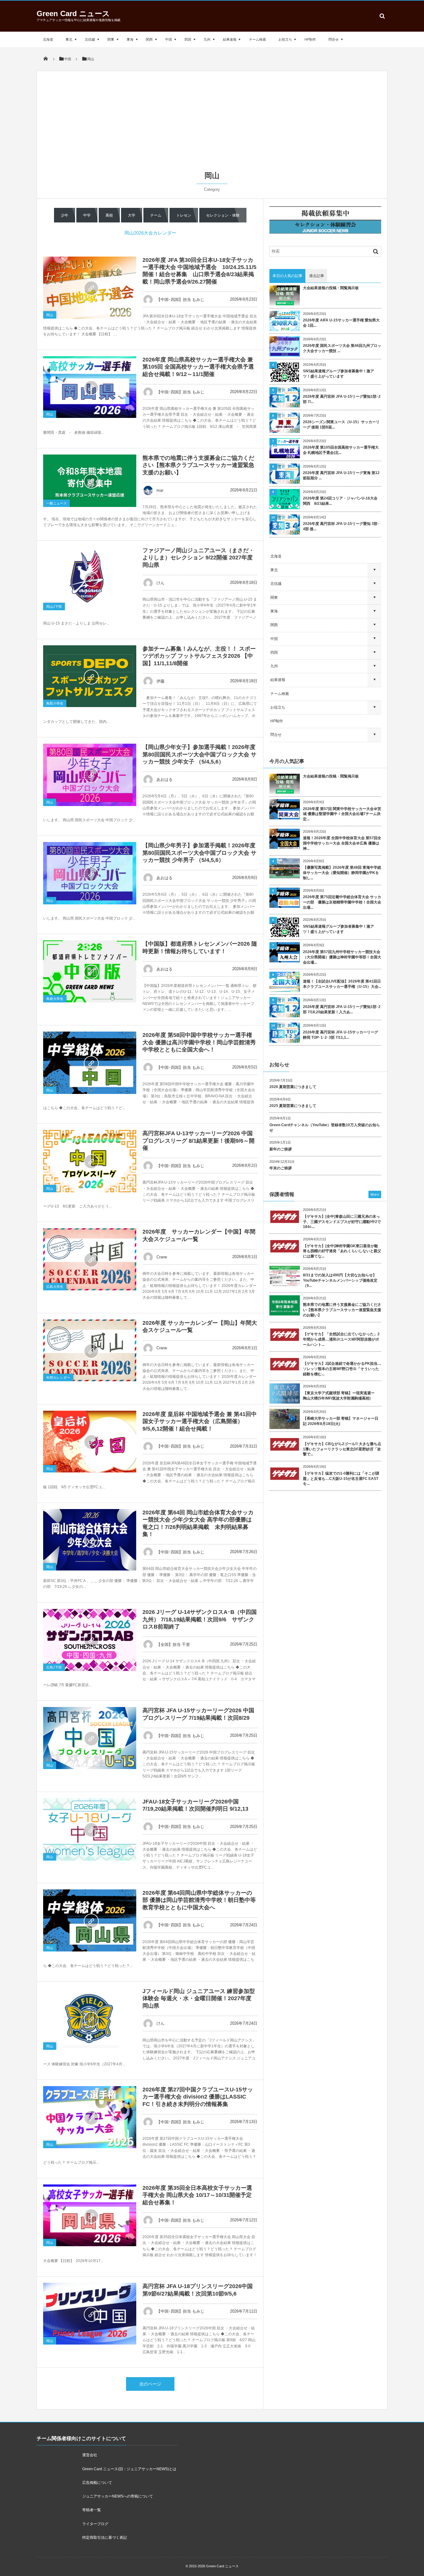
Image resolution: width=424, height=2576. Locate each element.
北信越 (90, 39)
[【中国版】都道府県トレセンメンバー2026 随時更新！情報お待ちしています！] (90, 971)
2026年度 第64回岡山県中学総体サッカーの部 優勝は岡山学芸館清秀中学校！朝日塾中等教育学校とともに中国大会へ (199, 1900)
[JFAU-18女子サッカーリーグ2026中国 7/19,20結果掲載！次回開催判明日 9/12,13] (90, 1829)
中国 (169, 39)
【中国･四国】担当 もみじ (180, 300)
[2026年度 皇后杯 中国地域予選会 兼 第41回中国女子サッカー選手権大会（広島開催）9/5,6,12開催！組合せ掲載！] (90, 1442)
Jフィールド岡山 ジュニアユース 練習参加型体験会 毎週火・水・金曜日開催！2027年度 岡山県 (199, 1998)
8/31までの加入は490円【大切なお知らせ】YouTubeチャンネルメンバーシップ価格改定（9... (340, 1280)
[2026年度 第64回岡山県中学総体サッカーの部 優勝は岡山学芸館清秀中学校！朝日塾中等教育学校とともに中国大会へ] (90, 1920)
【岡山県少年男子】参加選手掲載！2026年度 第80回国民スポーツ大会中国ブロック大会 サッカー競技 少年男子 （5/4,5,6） (199, 853)
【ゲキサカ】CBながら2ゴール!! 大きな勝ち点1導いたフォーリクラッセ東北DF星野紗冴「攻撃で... (342, 1449)
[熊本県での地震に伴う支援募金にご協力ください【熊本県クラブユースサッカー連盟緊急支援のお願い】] (90, 481)
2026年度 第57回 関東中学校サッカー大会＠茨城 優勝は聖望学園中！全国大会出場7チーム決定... (342, 814)
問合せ (334, 39)
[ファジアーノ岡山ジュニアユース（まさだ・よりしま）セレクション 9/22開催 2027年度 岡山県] (90, 579)
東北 (69, 39)
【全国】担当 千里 (173, 1644)
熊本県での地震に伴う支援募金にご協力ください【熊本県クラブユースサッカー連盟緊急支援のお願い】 (198, 465)
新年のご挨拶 (281, 1149)
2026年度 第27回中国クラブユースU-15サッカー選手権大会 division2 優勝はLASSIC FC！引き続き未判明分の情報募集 (198, 2097)
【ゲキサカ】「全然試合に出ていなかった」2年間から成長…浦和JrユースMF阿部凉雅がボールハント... (341, 1339)
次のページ (150, 2384)
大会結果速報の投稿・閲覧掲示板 (331, 288)
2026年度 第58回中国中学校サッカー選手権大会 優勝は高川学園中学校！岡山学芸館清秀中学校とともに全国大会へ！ (199, 1042)
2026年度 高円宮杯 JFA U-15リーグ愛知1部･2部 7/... (342, 399)
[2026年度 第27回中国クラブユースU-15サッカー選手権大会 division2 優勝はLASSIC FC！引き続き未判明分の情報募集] (90, 2117)
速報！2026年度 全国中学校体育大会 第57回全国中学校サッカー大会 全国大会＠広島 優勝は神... (342, 843)
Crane (162, 1257)
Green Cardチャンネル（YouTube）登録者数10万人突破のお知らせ (325, 1128)
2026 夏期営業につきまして (293, 1087)
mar (160, 490)
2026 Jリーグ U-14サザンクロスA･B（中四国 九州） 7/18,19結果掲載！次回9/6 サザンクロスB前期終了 (200, 1619)
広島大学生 (55, 1287)
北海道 (48, 39)
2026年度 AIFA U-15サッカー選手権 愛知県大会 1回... (341, 323)
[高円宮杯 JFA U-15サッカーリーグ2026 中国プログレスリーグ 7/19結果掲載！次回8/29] (90, 1738)
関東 (111, 39)
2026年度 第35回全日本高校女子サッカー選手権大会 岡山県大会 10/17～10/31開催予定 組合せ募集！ (197, 2195)
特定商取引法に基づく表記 (105, 2538)
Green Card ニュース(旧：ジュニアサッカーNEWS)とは (129, 2469)
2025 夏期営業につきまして (293, 1106)
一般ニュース (56, 503)
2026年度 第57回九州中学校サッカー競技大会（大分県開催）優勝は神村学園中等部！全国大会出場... (342, 957)
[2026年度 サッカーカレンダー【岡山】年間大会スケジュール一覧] (90, 1350)
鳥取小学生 (55, 703)
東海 (130, 39)
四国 (188, 39)
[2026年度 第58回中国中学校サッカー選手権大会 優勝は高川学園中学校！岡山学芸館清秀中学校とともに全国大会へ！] (90, 1063)
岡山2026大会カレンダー (150, 233)
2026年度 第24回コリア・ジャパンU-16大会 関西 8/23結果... (340, 501)
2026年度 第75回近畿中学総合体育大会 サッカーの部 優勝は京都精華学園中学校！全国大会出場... (342, 902)
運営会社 (90, 2455)
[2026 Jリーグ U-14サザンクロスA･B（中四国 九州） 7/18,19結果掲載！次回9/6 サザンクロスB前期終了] (90, 1640)
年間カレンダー (58, 1378)
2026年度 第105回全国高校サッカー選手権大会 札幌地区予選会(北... (341, 450)
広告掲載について (97, 2483)
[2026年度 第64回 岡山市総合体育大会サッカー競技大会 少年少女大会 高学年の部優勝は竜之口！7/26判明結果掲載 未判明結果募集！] (90, 1540)
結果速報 (230, 39)
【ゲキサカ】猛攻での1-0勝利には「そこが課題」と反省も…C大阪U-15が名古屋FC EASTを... (341, 1479)
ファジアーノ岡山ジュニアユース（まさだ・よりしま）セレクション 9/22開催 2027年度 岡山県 (198, 558)
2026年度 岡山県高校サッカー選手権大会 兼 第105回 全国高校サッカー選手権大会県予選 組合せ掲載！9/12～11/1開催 (198, 367)
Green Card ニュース (73, 13)
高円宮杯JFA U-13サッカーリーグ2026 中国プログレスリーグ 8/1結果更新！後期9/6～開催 (198, 1141)
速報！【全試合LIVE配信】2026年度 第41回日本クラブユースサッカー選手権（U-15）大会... (342, 984)
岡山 (50, 315)
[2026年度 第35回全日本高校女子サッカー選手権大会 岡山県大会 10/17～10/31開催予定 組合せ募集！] (90, 2215)
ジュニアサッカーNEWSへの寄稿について (118, 2496)
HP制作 (310, 39)
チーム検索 (257, 39)
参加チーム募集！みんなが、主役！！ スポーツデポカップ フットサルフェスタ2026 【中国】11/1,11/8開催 (199, 656)
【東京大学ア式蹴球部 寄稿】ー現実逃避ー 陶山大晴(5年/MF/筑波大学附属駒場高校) (341, 1396)
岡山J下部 (54, 607)
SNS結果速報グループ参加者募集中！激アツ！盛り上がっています (338, 374)
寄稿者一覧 (92, 2510)
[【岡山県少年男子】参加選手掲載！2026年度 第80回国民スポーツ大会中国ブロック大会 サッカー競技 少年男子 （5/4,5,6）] (90, 873)
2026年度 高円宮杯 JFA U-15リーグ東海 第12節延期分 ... (341, 475)
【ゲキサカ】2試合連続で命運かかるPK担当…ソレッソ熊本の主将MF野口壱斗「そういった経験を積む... (342, 1369)
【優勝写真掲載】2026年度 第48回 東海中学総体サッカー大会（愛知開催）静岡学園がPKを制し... (342, 873)
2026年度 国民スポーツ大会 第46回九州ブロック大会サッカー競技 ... (342, 348)
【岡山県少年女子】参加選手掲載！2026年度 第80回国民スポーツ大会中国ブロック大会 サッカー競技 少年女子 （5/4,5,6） (199, 754)
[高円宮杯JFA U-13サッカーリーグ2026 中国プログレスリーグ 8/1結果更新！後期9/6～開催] (90, 1161)
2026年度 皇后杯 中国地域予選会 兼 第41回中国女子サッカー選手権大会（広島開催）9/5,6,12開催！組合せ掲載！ (200, 1421)
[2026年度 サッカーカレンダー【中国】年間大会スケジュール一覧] (90, 1259)
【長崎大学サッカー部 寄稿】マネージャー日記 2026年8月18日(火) (341, 1421)
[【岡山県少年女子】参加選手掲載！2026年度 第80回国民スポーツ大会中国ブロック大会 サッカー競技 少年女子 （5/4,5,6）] (90, 775)
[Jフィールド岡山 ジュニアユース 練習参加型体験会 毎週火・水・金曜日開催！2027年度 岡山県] (90, 2019)
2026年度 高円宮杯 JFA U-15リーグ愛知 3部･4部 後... (341, 526)
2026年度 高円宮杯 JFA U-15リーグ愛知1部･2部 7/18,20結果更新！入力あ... (342, 1009)
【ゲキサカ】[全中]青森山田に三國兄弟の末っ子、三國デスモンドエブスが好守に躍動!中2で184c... (342, 1222)
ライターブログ (95, 2524)
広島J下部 (54, 1667)
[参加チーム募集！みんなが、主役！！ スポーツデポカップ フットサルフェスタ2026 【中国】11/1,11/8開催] (90, 676)
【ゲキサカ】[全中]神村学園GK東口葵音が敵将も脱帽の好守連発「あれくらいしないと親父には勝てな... (342, 1251)
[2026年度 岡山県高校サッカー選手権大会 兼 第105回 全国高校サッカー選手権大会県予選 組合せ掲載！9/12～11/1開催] (90, 387)
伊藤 (160, 681)
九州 (207, 39)
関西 (149, 39)
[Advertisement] (212, 124)
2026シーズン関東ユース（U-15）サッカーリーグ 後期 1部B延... (341, 425)
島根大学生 (55, 999)
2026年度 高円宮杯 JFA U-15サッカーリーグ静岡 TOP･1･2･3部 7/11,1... (341, 1035)
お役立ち (285, 39)
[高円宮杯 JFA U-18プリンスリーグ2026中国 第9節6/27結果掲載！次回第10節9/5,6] (90, 2314)
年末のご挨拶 (281, 1168)
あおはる (165, 780)
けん (160, 583)
